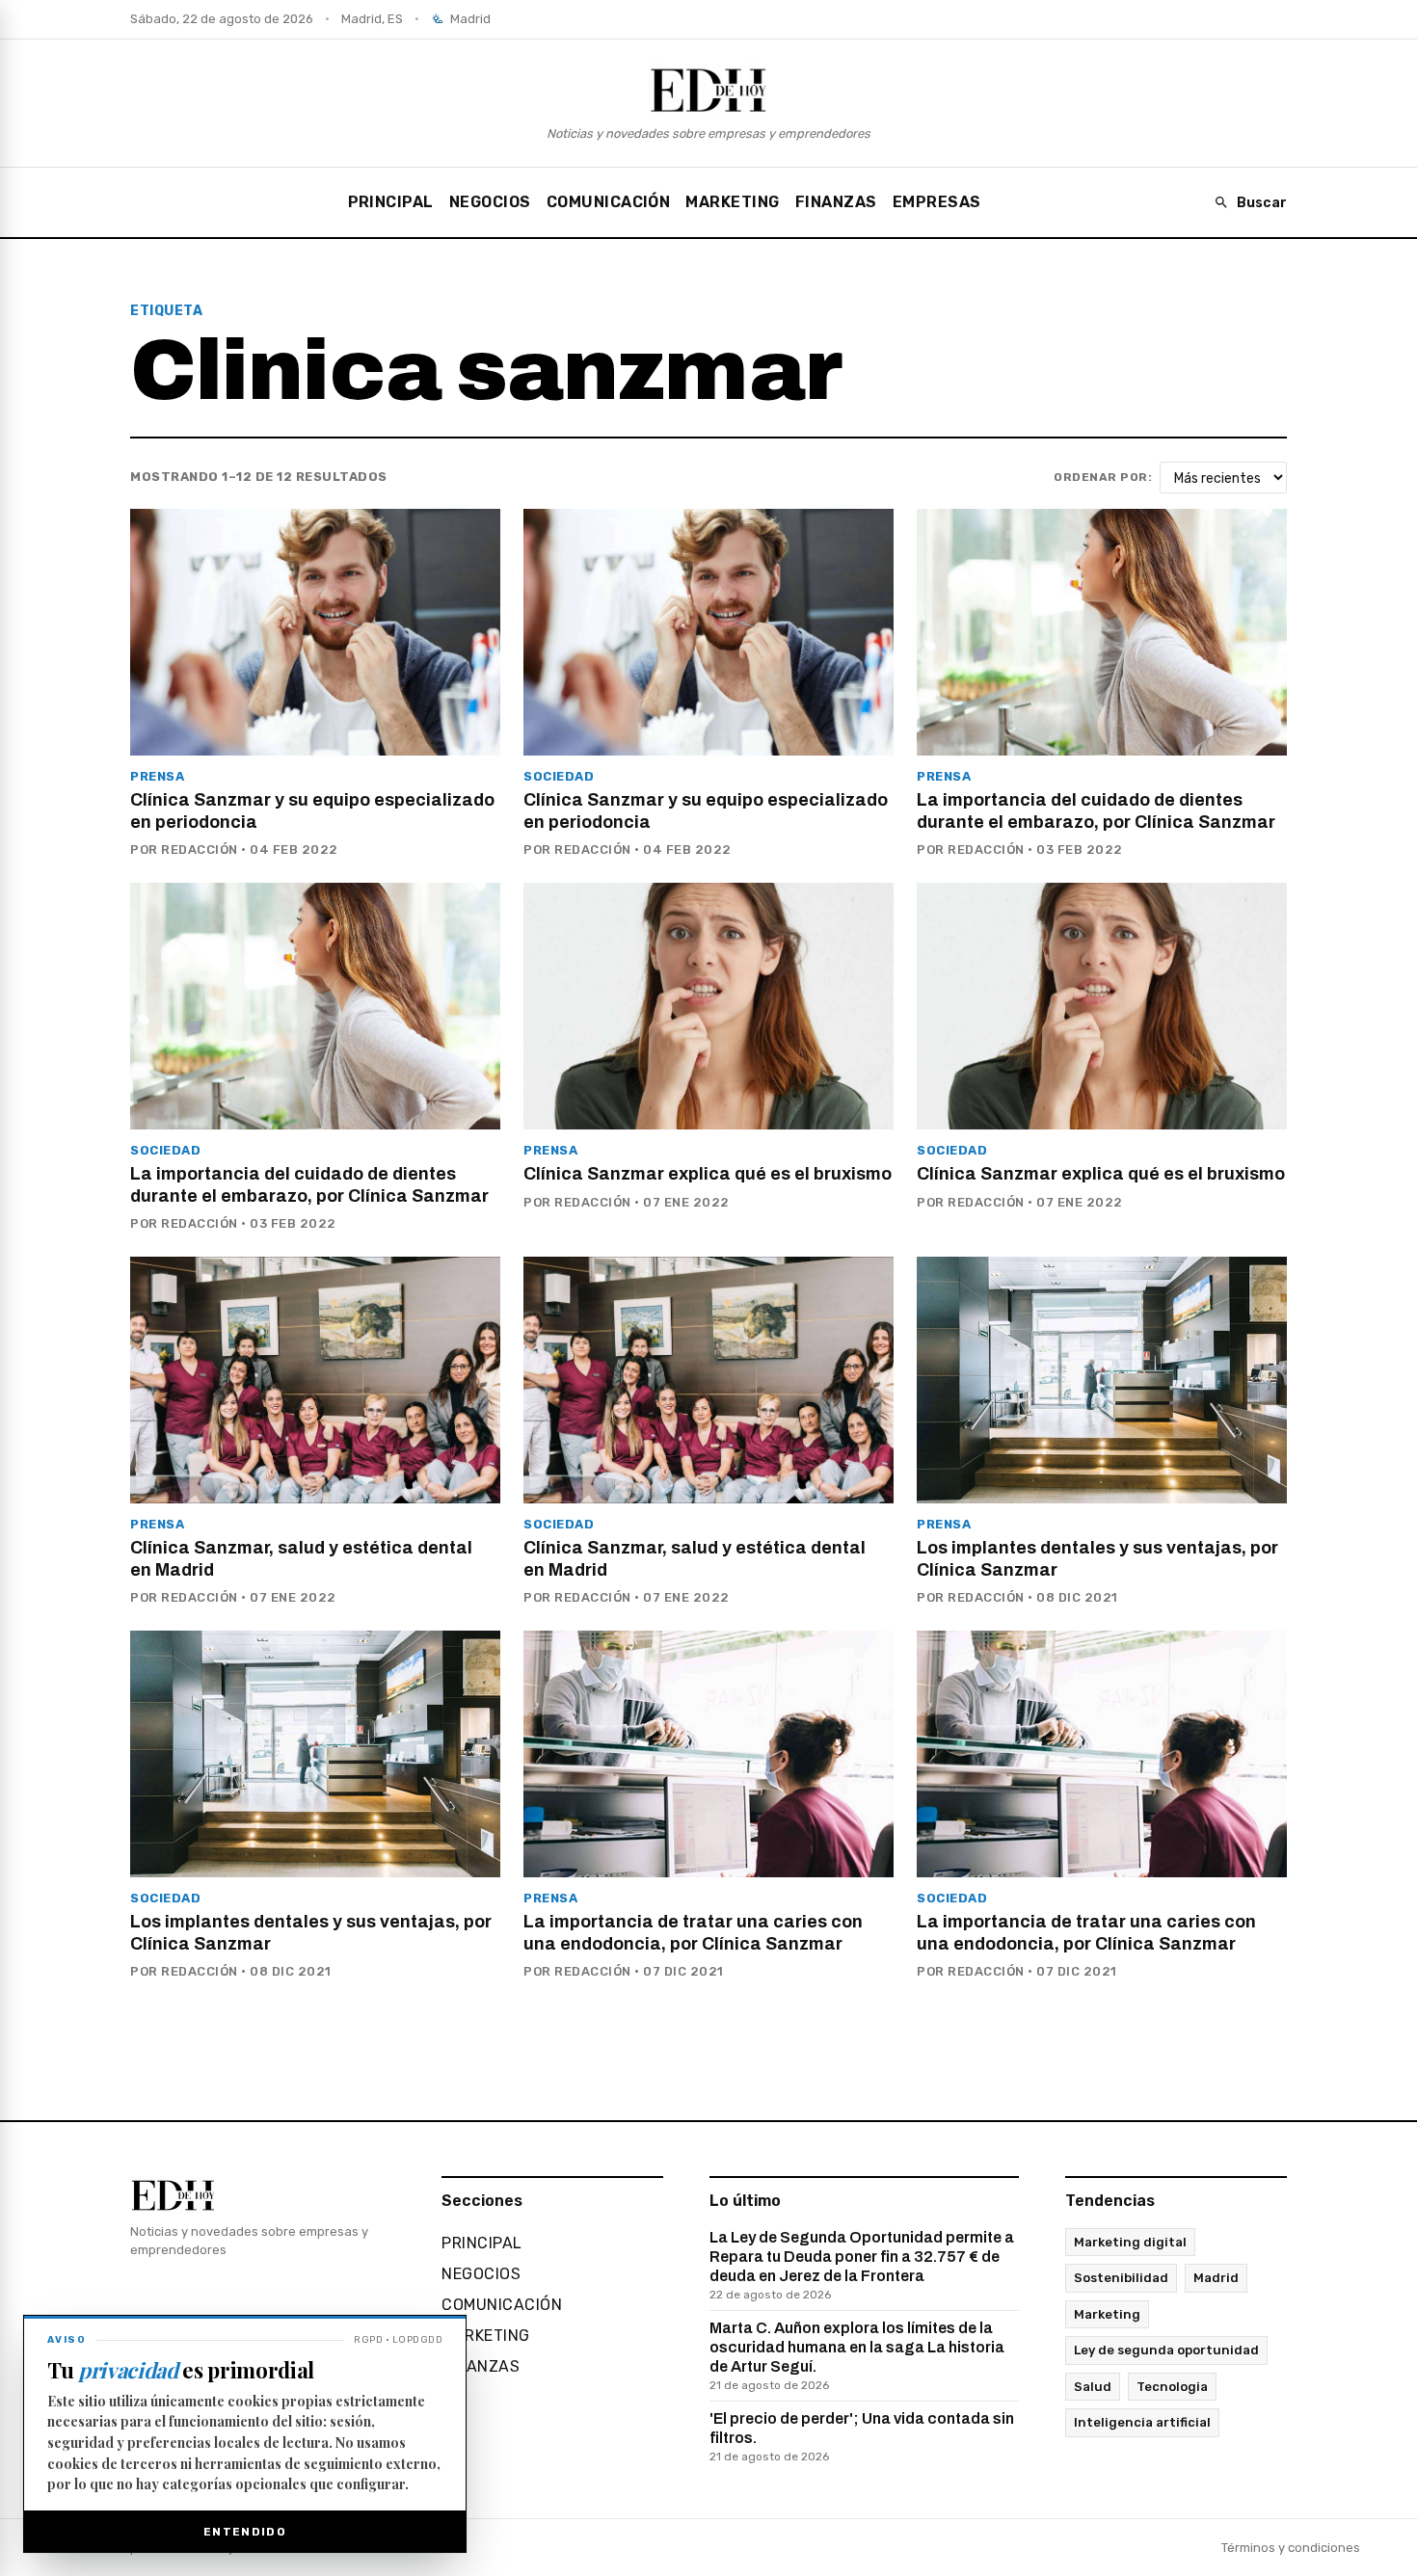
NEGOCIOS (490, 202)
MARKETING (732, 202)
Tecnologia (1172, 2387)
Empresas (937, 202)
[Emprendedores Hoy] (708, 90)
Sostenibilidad (1121, 2278)
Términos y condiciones (1291, 2548)
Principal (391, 202)
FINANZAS (836, 202)
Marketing (1107, 2314)
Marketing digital (1130, 2242)
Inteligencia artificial (1142, 2422)
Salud (1093, 2387)
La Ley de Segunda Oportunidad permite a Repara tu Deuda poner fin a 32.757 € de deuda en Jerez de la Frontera (862, 2265)
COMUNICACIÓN (609, 202)
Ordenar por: (1103, 477)
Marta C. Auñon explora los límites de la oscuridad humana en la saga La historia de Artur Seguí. (857, 2356)
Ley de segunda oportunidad (1166, 2350)
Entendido (245, 2532)
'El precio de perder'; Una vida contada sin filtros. (862, 2437)
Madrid (1216, 2278)
